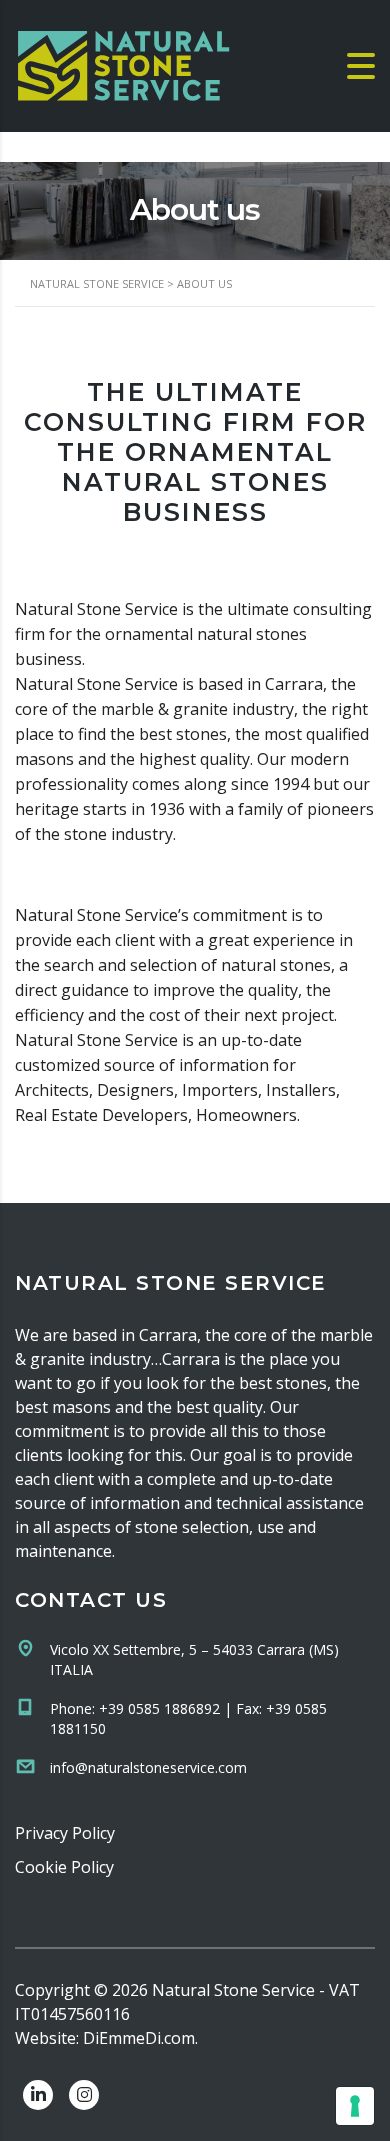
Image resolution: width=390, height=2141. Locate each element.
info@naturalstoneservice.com (148, 1767)
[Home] (125, 64)
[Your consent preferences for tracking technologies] (355, 2106)
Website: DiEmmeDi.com (105, 2038)
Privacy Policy (65, 1833)
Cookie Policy (64, 1867)
